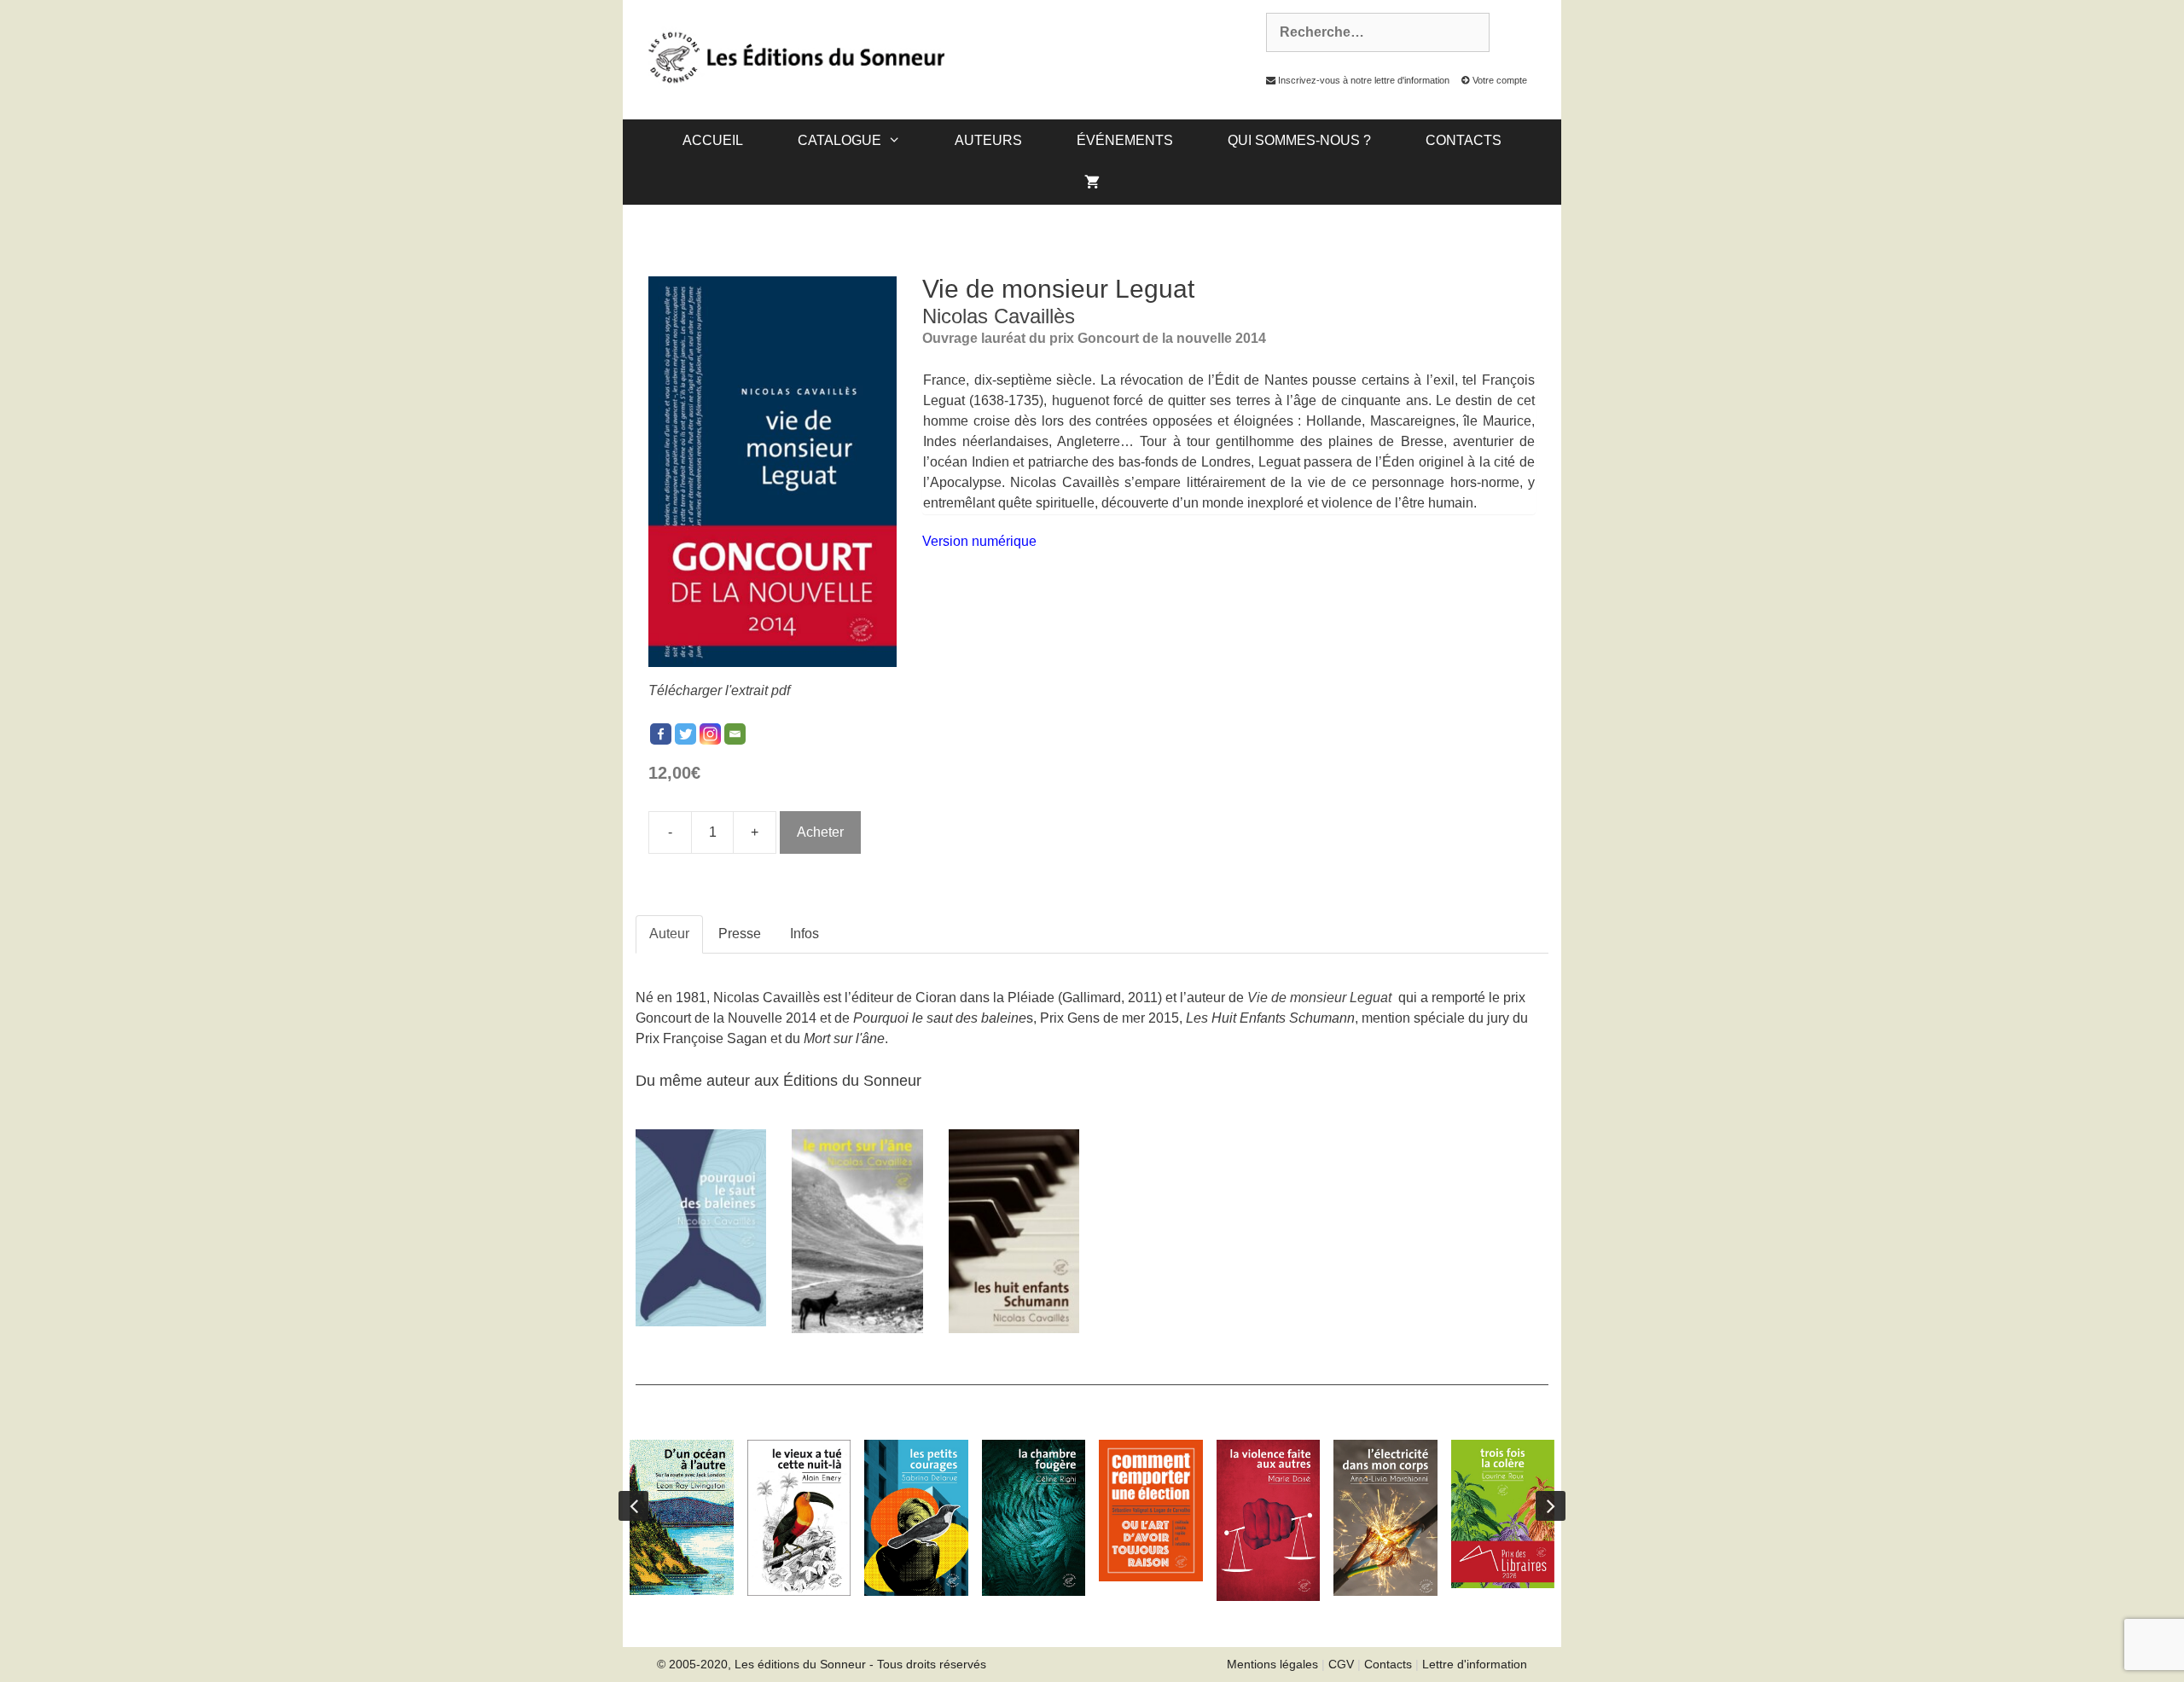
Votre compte (1499, 80)
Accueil (713, 140)
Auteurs (988, 140)
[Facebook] (661, 734)
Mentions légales (1272, 1664)
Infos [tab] (804, 934)
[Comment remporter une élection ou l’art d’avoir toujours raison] (1151, 1511)
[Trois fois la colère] (1503, 1514)
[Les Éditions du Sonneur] (795, 56)
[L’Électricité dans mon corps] (1385, 1518)
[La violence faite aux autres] (1269, 1520)
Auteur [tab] (669, 934)
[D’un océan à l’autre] (682, 1518)
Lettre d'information (1475, 1664)
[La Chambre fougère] (1034, 1518)
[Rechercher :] (1368, 32)
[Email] (735, 734)
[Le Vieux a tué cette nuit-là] (799, 1518)
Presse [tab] (740, 934)
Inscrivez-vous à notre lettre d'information (1362, 80)
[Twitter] (685, 734)
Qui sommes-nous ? (1299, 140)
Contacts (1464, 140)
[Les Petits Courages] (916, 1518)
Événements (1125, 140)
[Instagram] (710, 734)
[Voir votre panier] (1092, 183)
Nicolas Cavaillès (999, 316)
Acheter (820, 832)
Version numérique (979, 541)
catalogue (839, 140)
